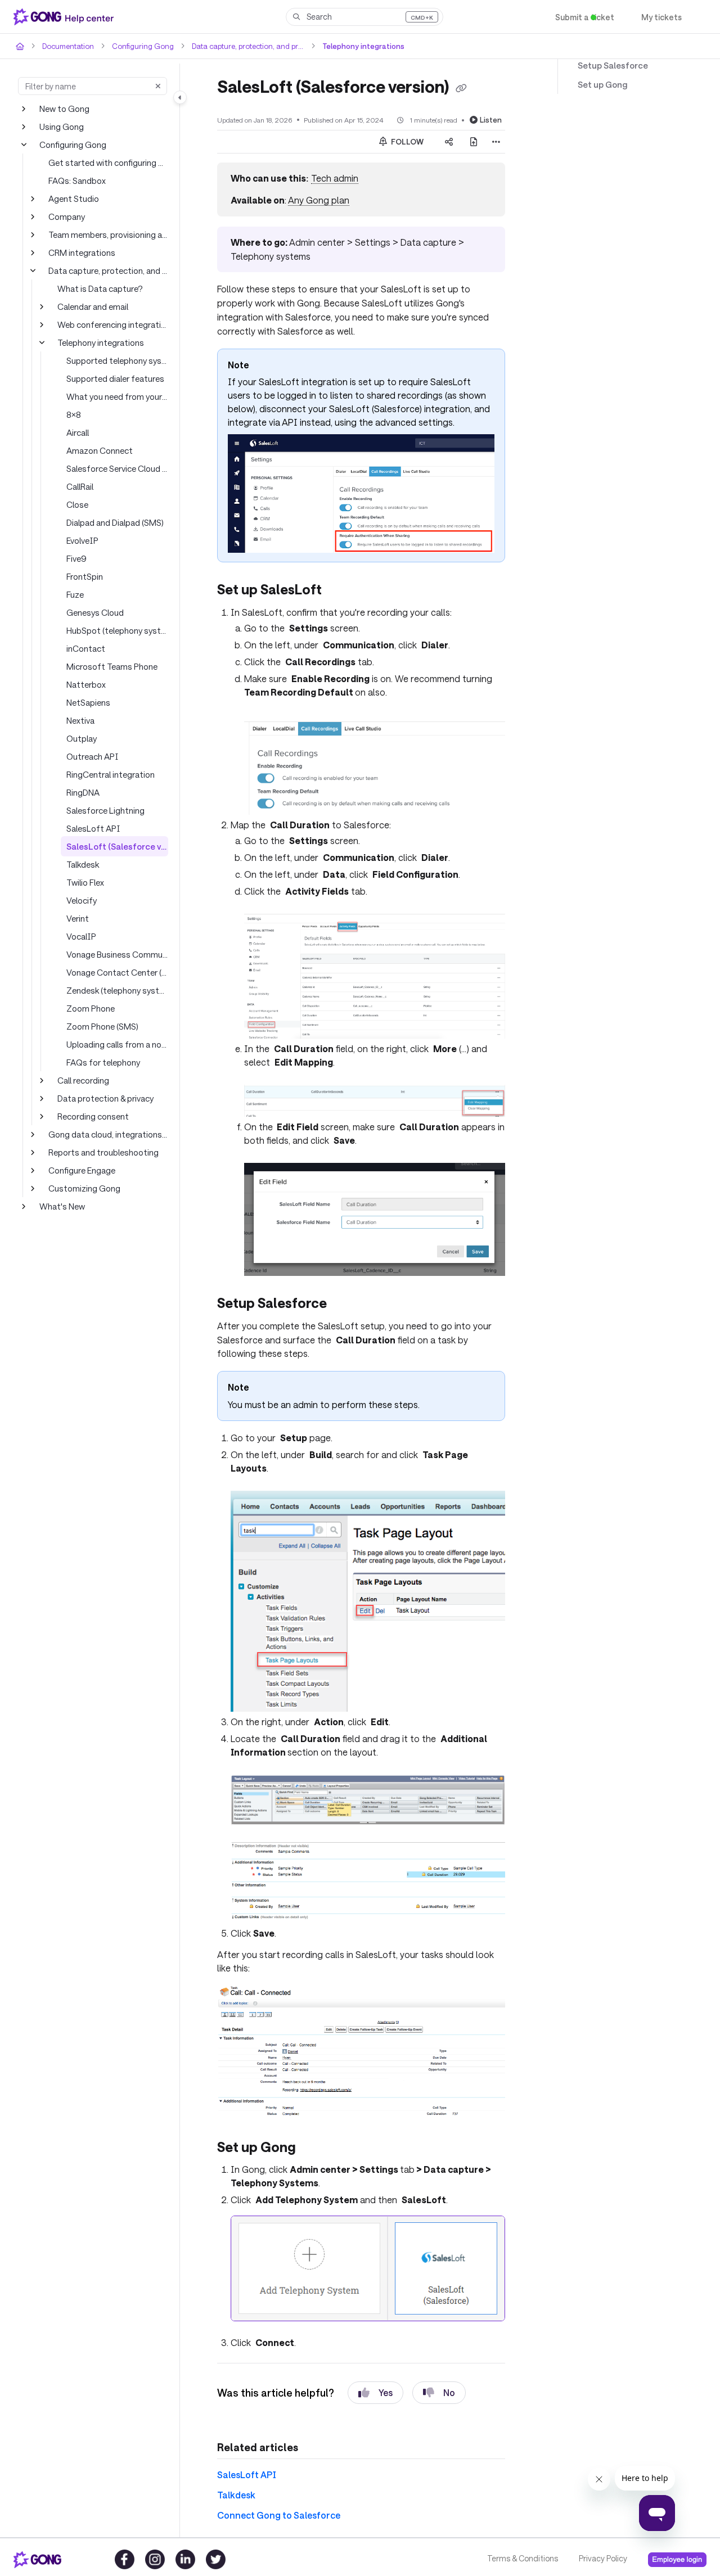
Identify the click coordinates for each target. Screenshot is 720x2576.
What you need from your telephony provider (117, 396)
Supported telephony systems (117, 360)
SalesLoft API (91, 828)
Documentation (67, 46)
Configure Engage (81, 1170)
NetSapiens (88, 702)
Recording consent (92, 1116)
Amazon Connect (98, 450)
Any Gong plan (317, 200)
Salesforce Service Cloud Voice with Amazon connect (117, 468)
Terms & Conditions (522, 2559)
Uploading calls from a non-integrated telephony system (117, 1044)
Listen (492, 119)
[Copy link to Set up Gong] (317, 2133)
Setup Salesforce (609, 66)
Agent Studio (72, 198)
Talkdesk (83, 864)
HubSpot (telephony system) (117, 630)
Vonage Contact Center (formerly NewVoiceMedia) (117, 972)
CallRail (80, 486)
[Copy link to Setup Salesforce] (344, 1303)
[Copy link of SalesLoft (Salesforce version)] (473, 88)
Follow (407, 141)
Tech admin (332, 178)
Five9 (76, 558)
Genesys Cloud (95, 612)
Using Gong (61, 126)
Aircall (78, 432)
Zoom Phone (90, 1008)
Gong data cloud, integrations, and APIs (108, 1134)
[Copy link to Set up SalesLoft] (341, 590)
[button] (364, 17)
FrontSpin (84, 576)
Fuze (76, 594)
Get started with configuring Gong (108, 162)
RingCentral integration (108, 774)
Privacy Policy (602, 2559)
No (440, 2377)
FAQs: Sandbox (78, 180)
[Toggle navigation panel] (180, 97)
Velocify (81, 900)
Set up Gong (601, 85)
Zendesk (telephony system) (117, 990)
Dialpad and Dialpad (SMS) (116, 522)
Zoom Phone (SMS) (103, 1026)
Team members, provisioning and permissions (108, 234)
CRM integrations (80, 252)
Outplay (81, 738)
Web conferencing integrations (113, 324)
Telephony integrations (350, 46)
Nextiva (80, 720)
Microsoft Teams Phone (110, 666)
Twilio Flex (85, 882)
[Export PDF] (474, 141)
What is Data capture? (98, 288)
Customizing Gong (83, 1188)
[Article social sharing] (449, 141)
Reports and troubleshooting (100, 1152)
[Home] (66, 17)
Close (77, 504)
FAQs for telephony (102, 1062)
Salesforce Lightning (103, 810)
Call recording (83, 1080)
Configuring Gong (137, 46)
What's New (62, 1206)
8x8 (73, 414)
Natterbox (84, 684)
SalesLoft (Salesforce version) (117, 846)
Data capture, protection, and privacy (240, 46)
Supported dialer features (112, 378)
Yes (375, 2377)
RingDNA (84, 792)
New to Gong (64, 108)
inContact (84, 648)
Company (66, 216)
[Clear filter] (158, 86)
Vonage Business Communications (117, 954)
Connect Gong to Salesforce (273, 2499)
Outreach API (91, 756)
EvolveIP (83, 540)
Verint (77, 918)
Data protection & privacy (104, 1098)
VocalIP (80, 936)
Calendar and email (93, 306)
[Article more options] (496, 141)
